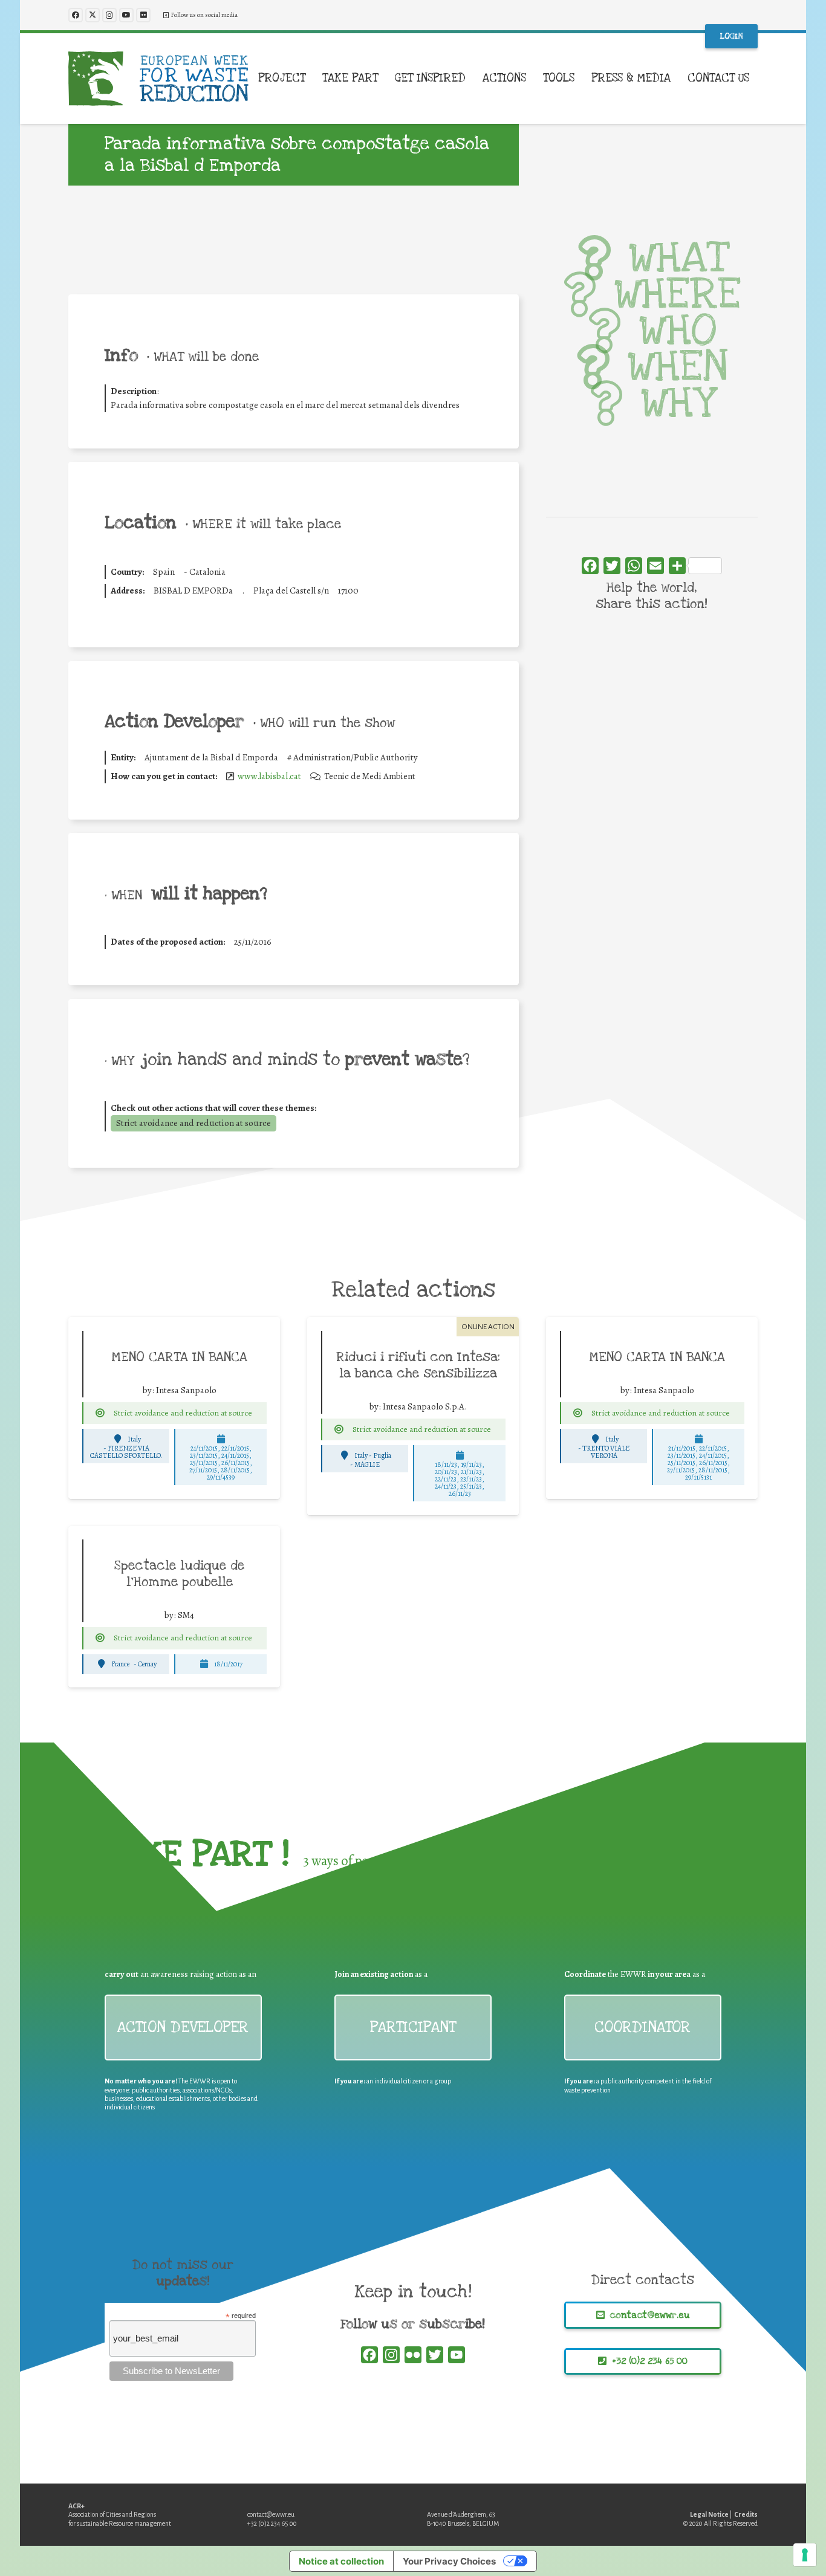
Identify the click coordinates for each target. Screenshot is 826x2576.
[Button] (100, 1413)
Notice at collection (341, 2561)
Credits (746, 2514)
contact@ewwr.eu (271, 2514)
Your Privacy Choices (449, 2561)
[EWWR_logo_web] (158, 79)
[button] (313, 79)
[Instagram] (109, 15)
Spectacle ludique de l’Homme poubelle (179, 1574)
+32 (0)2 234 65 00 (272, 2523)
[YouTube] (126, 15)
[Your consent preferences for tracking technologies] (805, 2555)
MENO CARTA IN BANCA (180, 1357)
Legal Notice (709, 2514)
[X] (93, 15)
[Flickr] (143, 15)
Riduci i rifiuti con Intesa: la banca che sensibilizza (418, 1365)
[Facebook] (76, 15)
